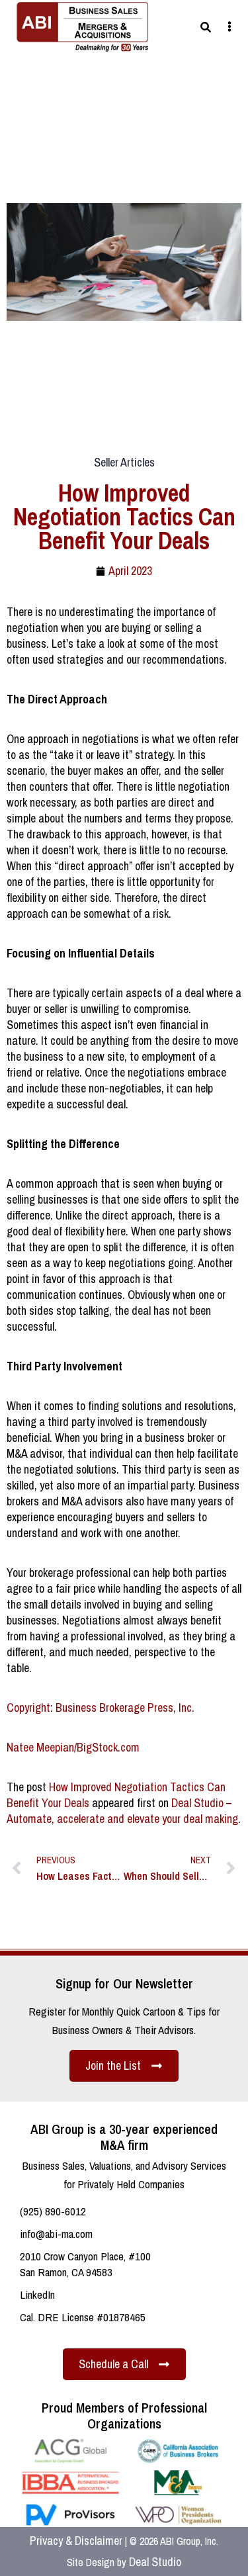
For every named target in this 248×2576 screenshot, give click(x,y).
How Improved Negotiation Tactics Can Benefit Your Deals (116, 1795)
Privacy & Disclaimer (76, 2541)
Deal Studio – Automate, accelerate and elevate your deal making (122, 1811)
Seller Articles (124, 462)
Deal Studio (155, 2562)
